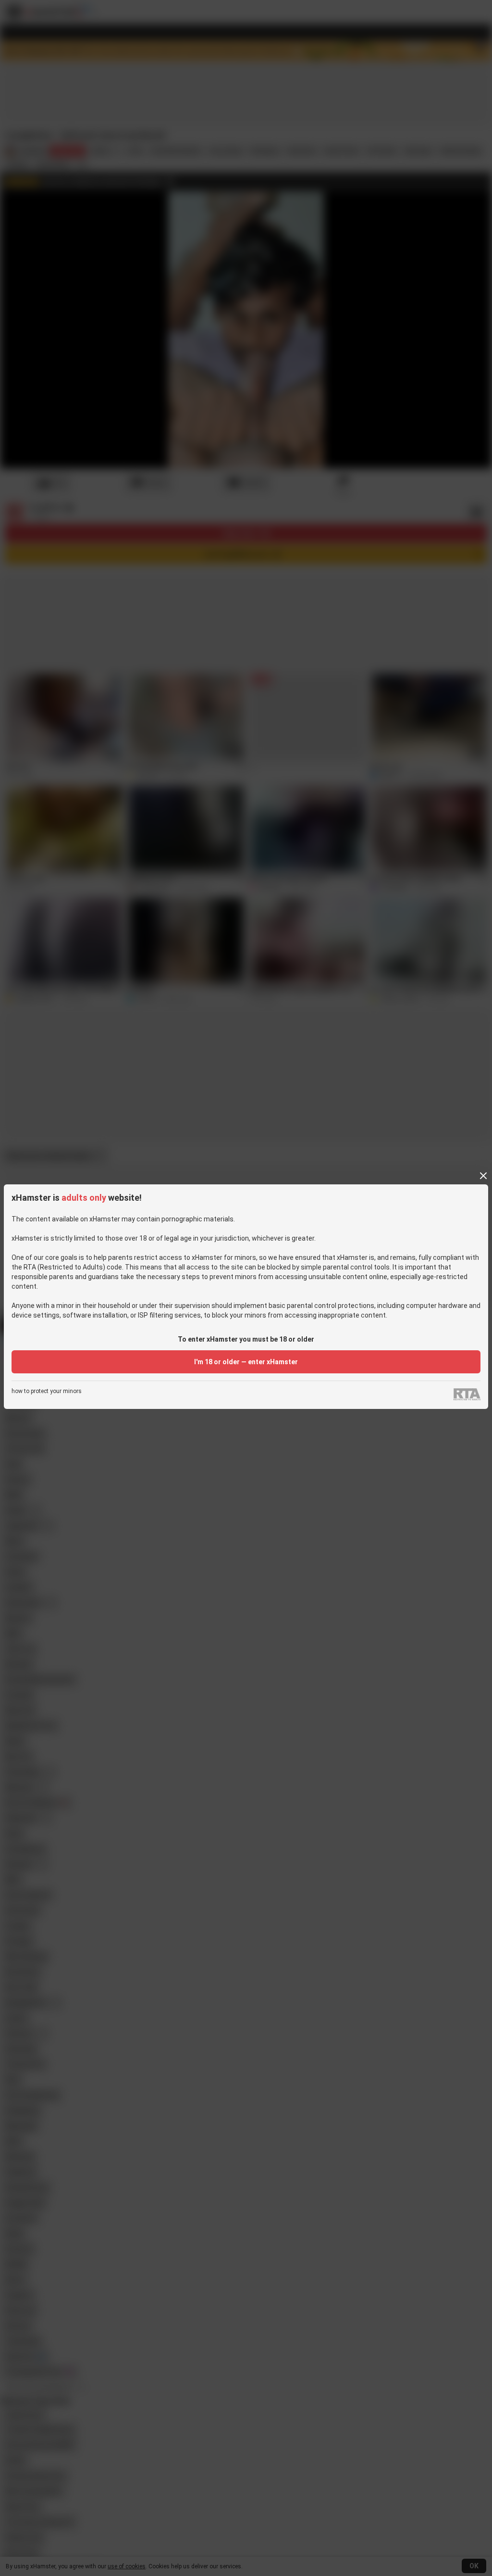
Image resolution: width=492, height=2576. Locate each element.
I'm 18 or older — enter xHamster (246, 1362)
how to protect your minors (47, 1391)
